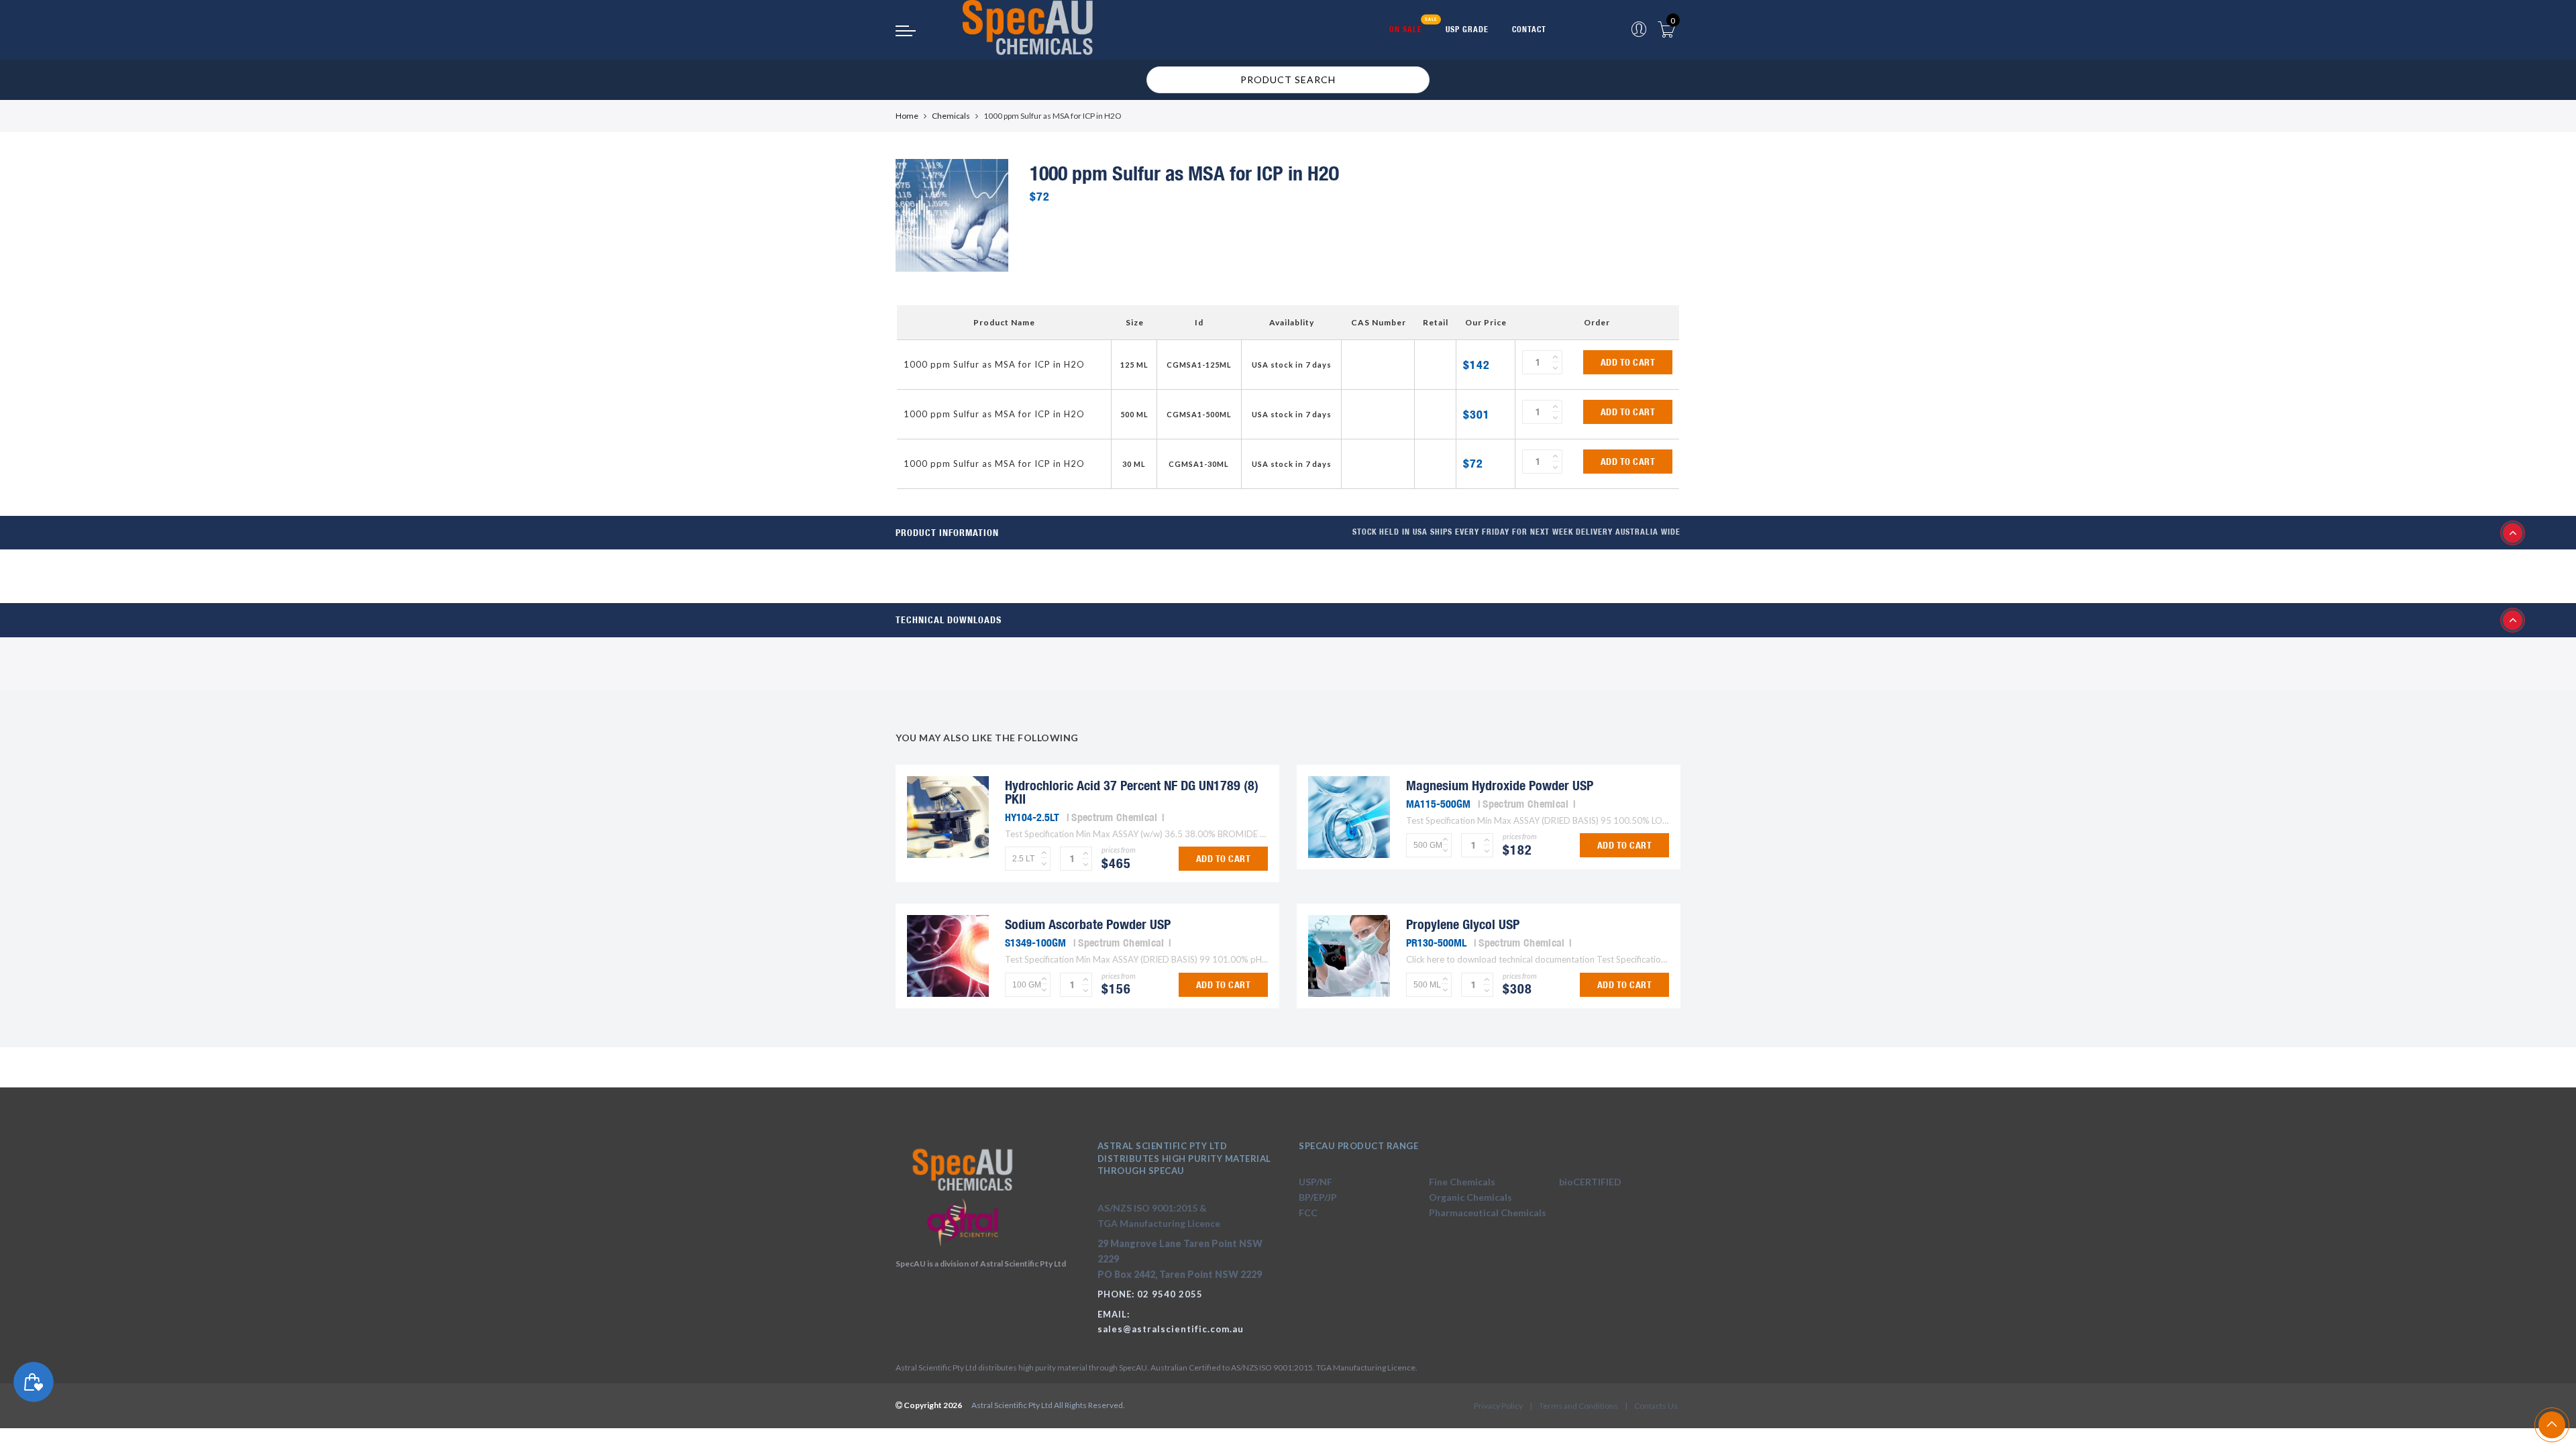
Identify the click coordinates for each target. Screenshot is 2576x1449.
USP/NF (1316, 1182)
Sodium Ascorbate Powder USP (1088, 924)
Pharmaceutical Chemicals (1488, 1213)
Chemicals (951, 116)
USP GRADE (1467, 29)
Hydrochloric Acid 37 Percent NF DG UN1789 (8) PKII (1132, 792)
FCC (1308, 1213)
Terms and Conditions (1578, 1406)
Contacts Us (1656, 1406)
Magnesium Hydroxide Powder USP (1500, 785)
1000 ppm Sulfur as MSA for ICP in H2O (994, 364)
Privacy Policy (1498, 1406)
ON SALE (1406, 29)
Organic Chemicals (1470, 1197)
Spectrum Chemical (1114, 817)
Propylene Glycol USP (1463, 924)
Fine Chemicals (1462, 1182)
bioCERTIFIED (1590, 1182)
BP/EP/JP (1318, 1197)
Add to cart (1628, 362)
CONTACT (1529, 29)
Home (907, 116)
